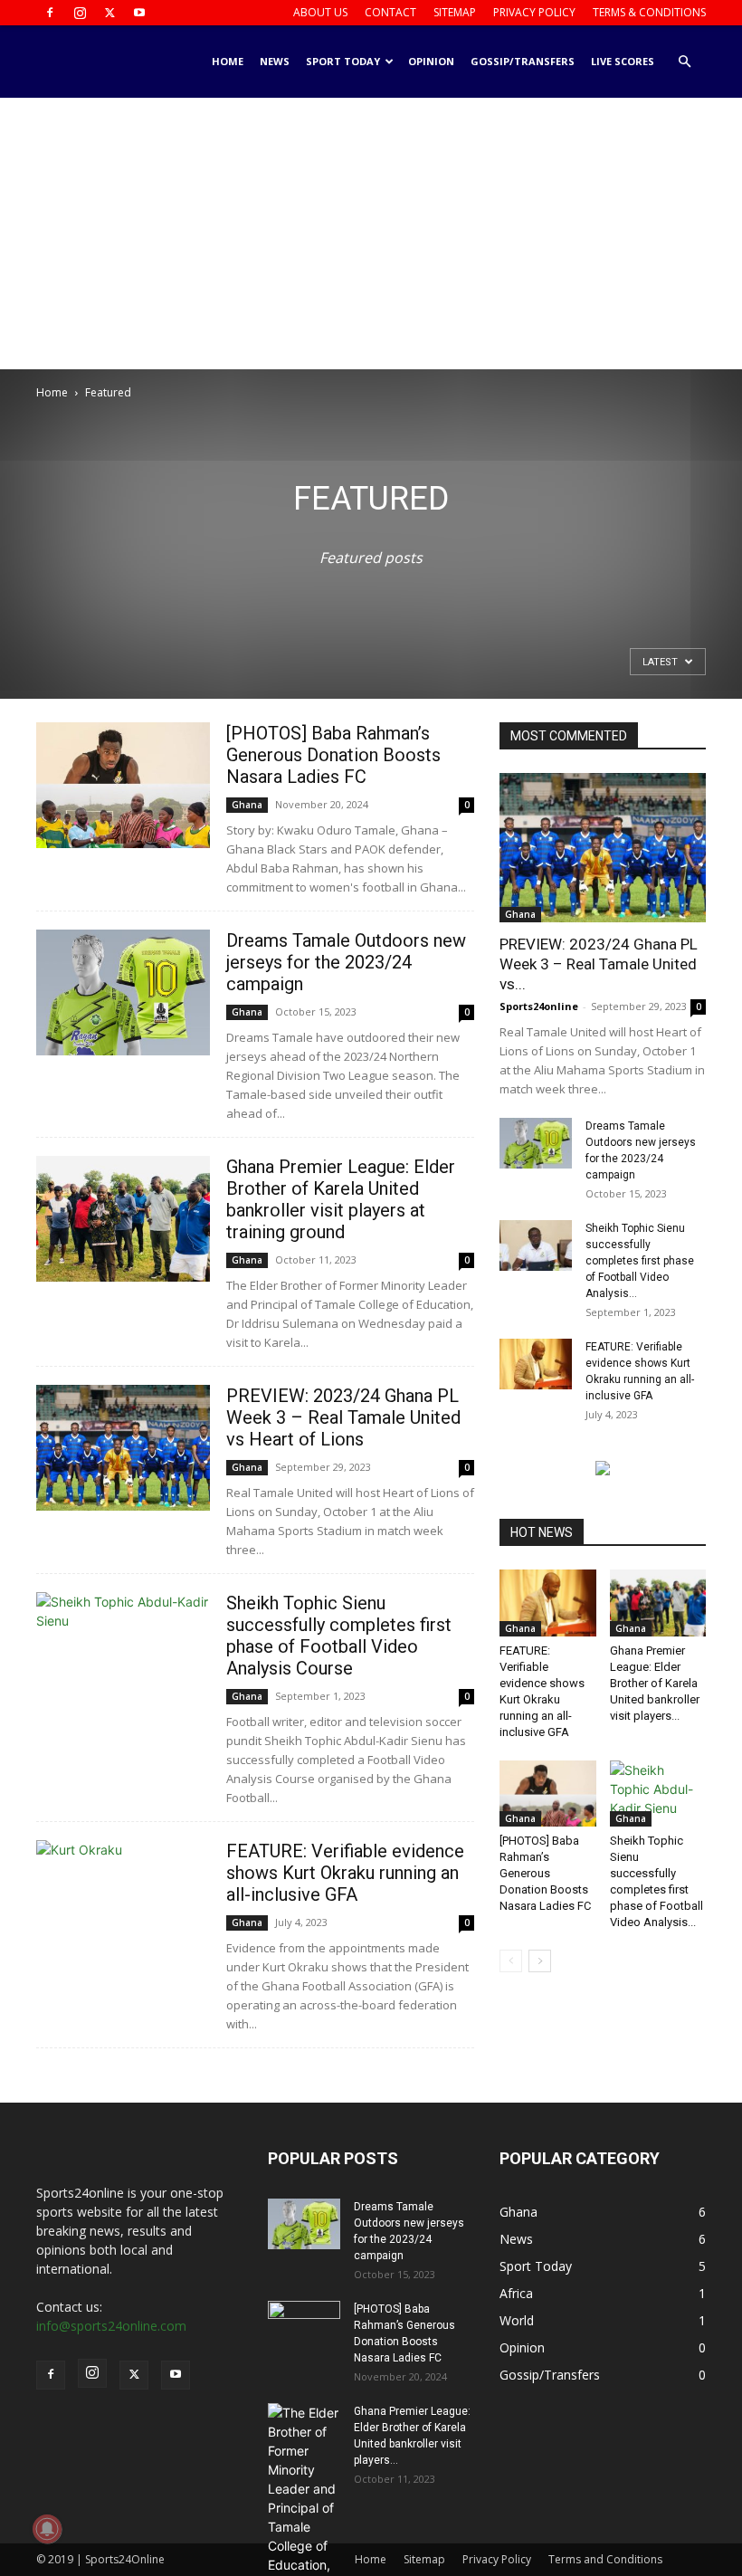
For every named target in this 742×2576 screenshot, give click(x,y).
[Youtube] (139, 13)
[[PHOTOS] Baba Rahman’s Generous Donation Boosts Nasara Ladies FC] (123, 785)
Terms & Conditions (649, 12)
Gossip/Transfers (523, 61)
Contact (390, 12)
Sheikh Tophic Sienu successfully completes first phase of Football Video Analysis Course (339, 1636)
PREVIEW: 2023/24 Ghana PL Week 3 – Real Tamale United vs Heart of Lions (343, 1417)
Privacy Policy (534, 12)
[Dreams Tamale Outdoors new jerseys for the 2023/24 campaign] (123, 992)
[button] (684, 62)
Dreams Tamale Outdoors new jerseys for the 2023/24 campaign (346, 962)
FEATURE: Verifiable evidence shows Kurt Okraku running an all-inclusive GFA (345, 1873)
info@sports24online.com (111, 2326)
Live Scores (623, 61)
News (275, 61)
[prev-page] (511, 1961)
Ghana (247, 805)
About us (320, 12)
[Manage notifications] (47, 2529)
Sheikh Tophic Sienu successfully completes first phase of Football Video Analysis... (640, 1261)
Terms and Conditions (605, 2559)
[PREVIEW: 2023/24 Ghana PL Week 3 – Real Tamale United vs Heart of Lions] (123, 1448)
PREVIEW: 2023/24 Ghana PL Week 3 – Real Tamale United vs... (599, 964)
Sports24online (539, 1006)
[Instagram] (80, 13)
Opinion (431, 61)
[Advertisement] (371, 234)
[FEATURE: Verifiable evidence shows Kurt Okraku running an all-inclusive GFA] (123, 1903)
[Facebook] (50, 13)
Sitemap (455, 12)
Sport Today (343, 61)
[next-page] (540, 1961)
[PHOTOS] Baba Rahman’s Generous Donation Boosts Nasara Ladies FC (333, 755)
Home (228, 61)
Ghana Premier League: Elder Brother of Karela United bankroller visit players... (655, 1683)
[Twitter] (109, 13)
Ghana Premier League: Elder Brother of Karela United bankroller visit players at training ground (341, 1199)
